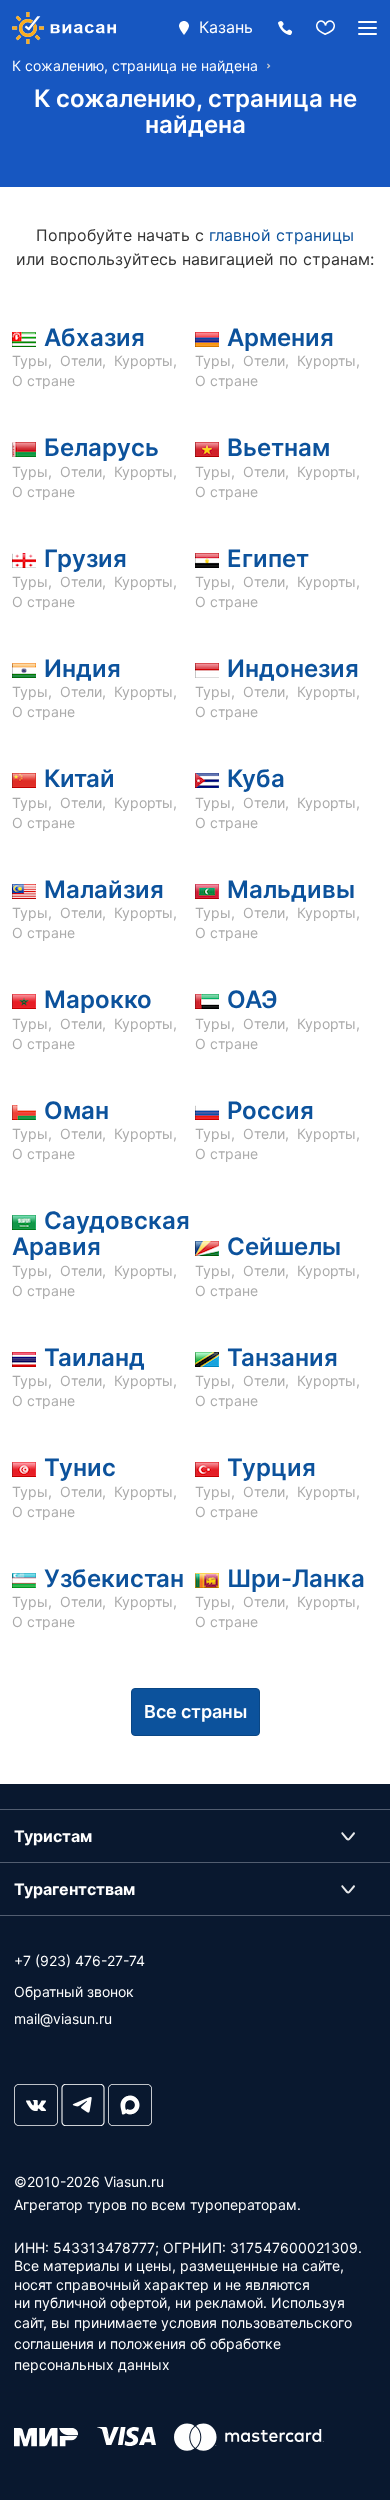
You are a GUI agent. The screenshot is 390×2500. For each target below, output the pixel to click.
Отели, (85, 360)
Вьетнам (278, 447)
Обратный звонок (74, 1991)
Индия (82, 668)
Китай (79, 778)
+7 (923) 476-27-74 (79, 1960)
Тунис (80, 1467)
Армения (280, 337)
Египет (268, 558)
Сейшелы (284, 1246)
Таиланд (94, 1357)
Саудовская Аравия (101, 1233)
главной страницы (281, 235)
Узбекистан (114, 1578)
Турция (271, 1467)
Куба (256, 778)
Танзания (282, 1357)
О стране (43, 380)
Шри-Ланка (296, 1578)
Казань (226, 27)
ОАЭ (252, 999)
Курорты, (147, 360)
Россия (270, 1110)
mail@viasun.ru (63, 2018)
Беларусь (101, 447)
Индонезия (293, 668)
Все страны (195, 1711)
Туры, (34, 360)
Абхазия (94, 337)
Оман (76, 1110)
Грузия (85, 558)
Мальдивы (291, 889)
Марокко (98, 999)
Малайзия (104, 889)
